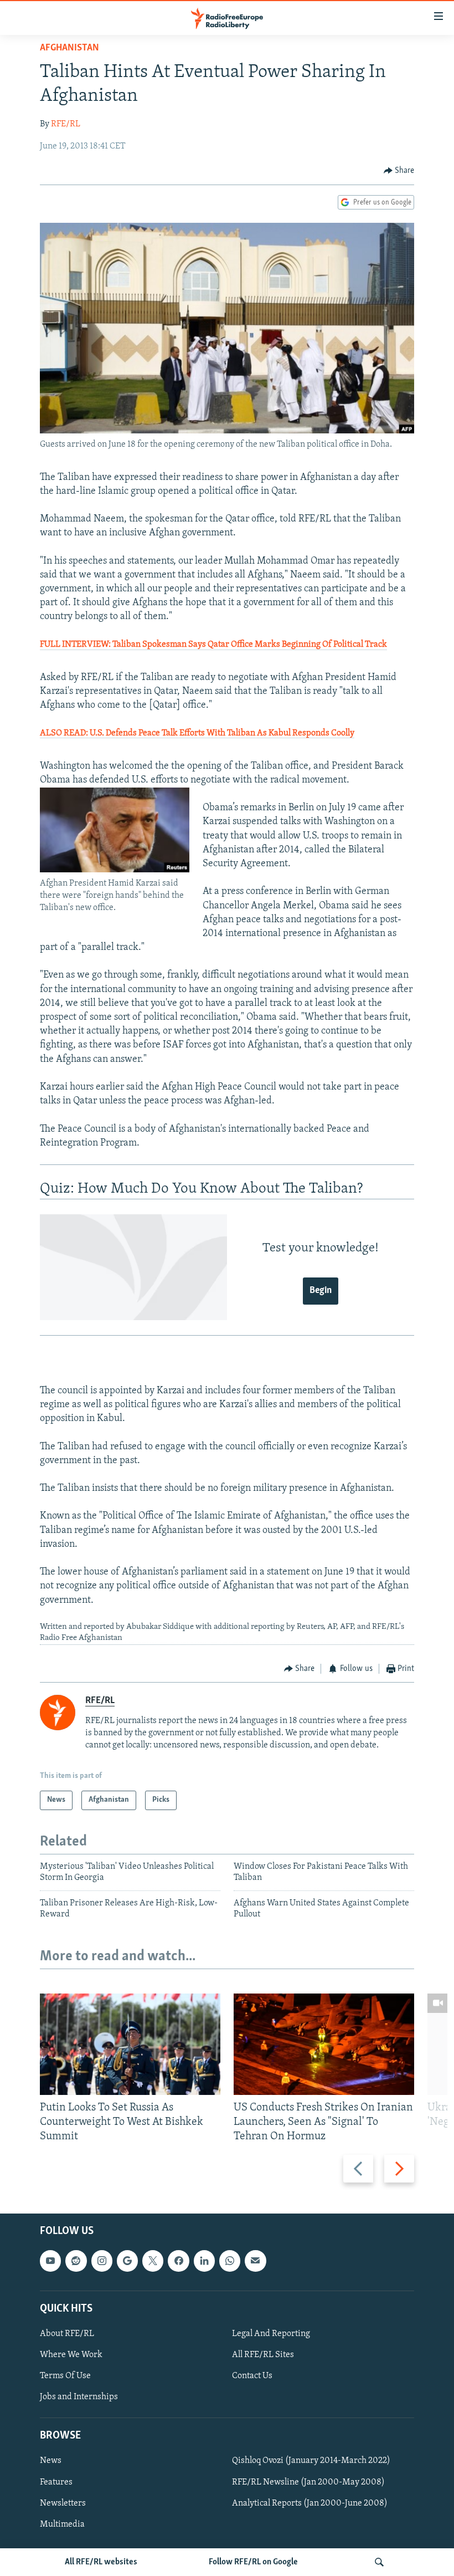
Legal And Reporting (271, 2334)
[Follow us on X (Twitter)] (153, 2261)
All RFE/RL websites (101, 2562)
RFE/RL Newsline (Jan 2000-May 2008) (308, 2482)
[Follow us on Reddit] (76, 2261)
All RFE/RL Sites (263, 2355)
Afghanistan (69, 48)
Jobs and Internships (79, 2397)
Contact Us (252, 2376)
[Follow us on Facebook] (178, 2261)
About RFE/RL (67, 2334)
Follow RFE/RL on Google (253, 2562)
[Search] (379, 2562)
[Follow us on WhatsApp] (230, 2261)
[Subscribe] (255, 2261)
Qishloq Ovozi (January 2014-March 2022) (311, 2461)
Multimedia (62, 2524)
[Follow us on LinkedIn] (204, 2261)
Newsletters (63, 2503)
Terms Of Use (65, 2376)
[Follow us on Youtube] (50, 2261)
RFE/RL (66, 124)
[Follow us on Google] (127, 2261)
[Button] (399, 171)
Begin (321, 1291)
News (51, 2461)
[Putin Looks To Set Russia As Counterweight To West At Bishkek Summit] (130, 2044)
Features (56, 2482)
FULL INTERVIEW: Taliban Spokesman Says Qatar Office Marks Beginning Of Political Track (213, 645)
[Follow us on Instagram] (102, 2261)
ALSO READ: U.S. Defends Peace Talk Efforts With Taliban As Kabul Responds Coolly (197, 733)
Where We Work (71, 2355)
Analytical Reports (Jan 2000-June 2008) (310, 2503)
